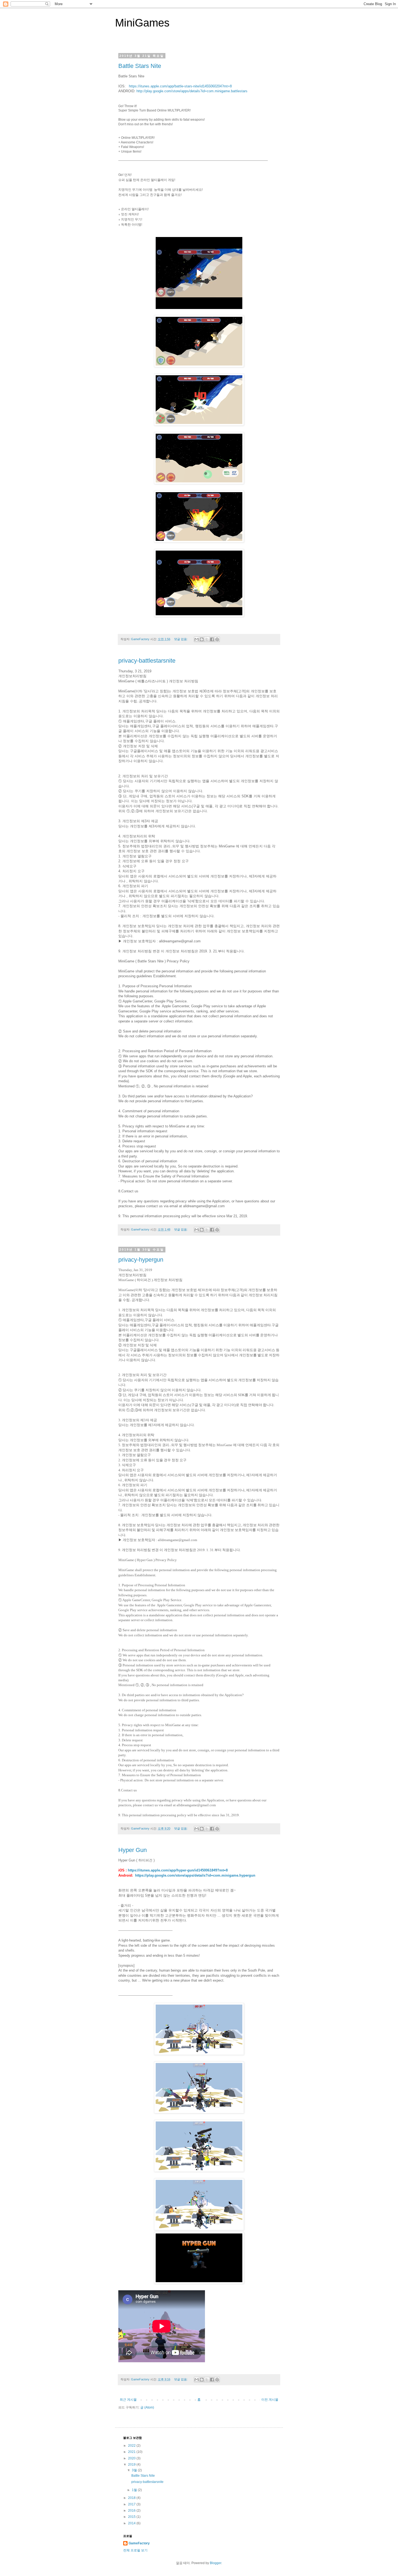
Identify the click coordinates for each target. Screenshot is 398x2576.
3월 (135, 2470)
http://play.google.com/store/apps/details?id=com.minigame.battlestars (192, 91)
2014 (132, 2523)
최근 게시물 (128, 2400)
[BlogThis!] (202, 639)
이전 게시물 (270, 2400)
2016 (132, 2511)
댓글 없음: (181, 639)
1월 (135, 2490)
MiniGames (142, 23)
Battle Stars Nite (140, 66)
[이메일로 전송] (197, 639)
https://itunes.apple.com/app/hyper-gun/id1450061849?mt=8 (178, 1870)
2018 (132, 2498)
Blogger (216, 2563)
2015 (132, 2517)
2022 (132, 2446)
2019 (132, 2465)
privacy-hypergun (141, 1260)
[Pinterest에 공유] (217, 639)
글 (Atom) (147, 2407)
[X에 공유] (207, 639)
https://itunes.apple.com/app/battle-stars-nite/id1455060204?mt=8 (180, 86)
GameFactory (139, 2543)
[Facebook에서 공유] (212, 639)
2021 (132, 2452)
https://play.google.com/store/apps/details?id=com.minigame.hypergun (195, 1875)
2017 (132, 2504)
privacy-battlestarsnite (147, 661)
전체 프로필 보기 (135, 2550)
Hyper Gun (133, 1850)
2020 (132, 2458)
